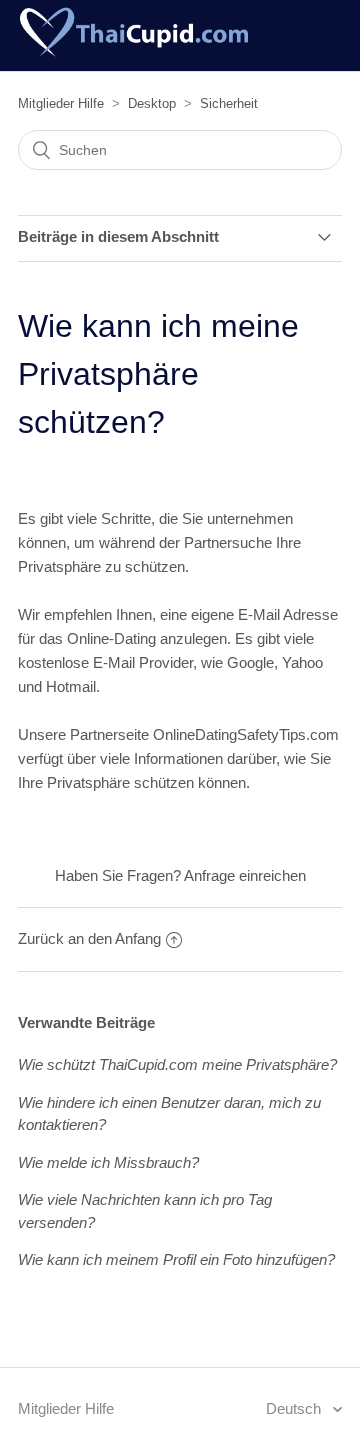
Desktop (152, 103)
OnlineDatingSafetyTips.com (246, 734)
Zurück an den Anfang (89, 938)
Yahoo (302, 662)
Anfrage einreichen (245, 875)
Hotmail (71, 686)
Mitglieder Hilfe (61, 103)
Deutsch (295, 1408)
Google (250, 662)
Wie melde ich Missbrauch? (108, 1162)
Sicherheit (229, 103)
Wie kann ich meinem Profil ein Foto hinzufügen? (176, 1259)
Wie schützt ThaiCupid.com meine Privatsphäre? (177, 1064)
